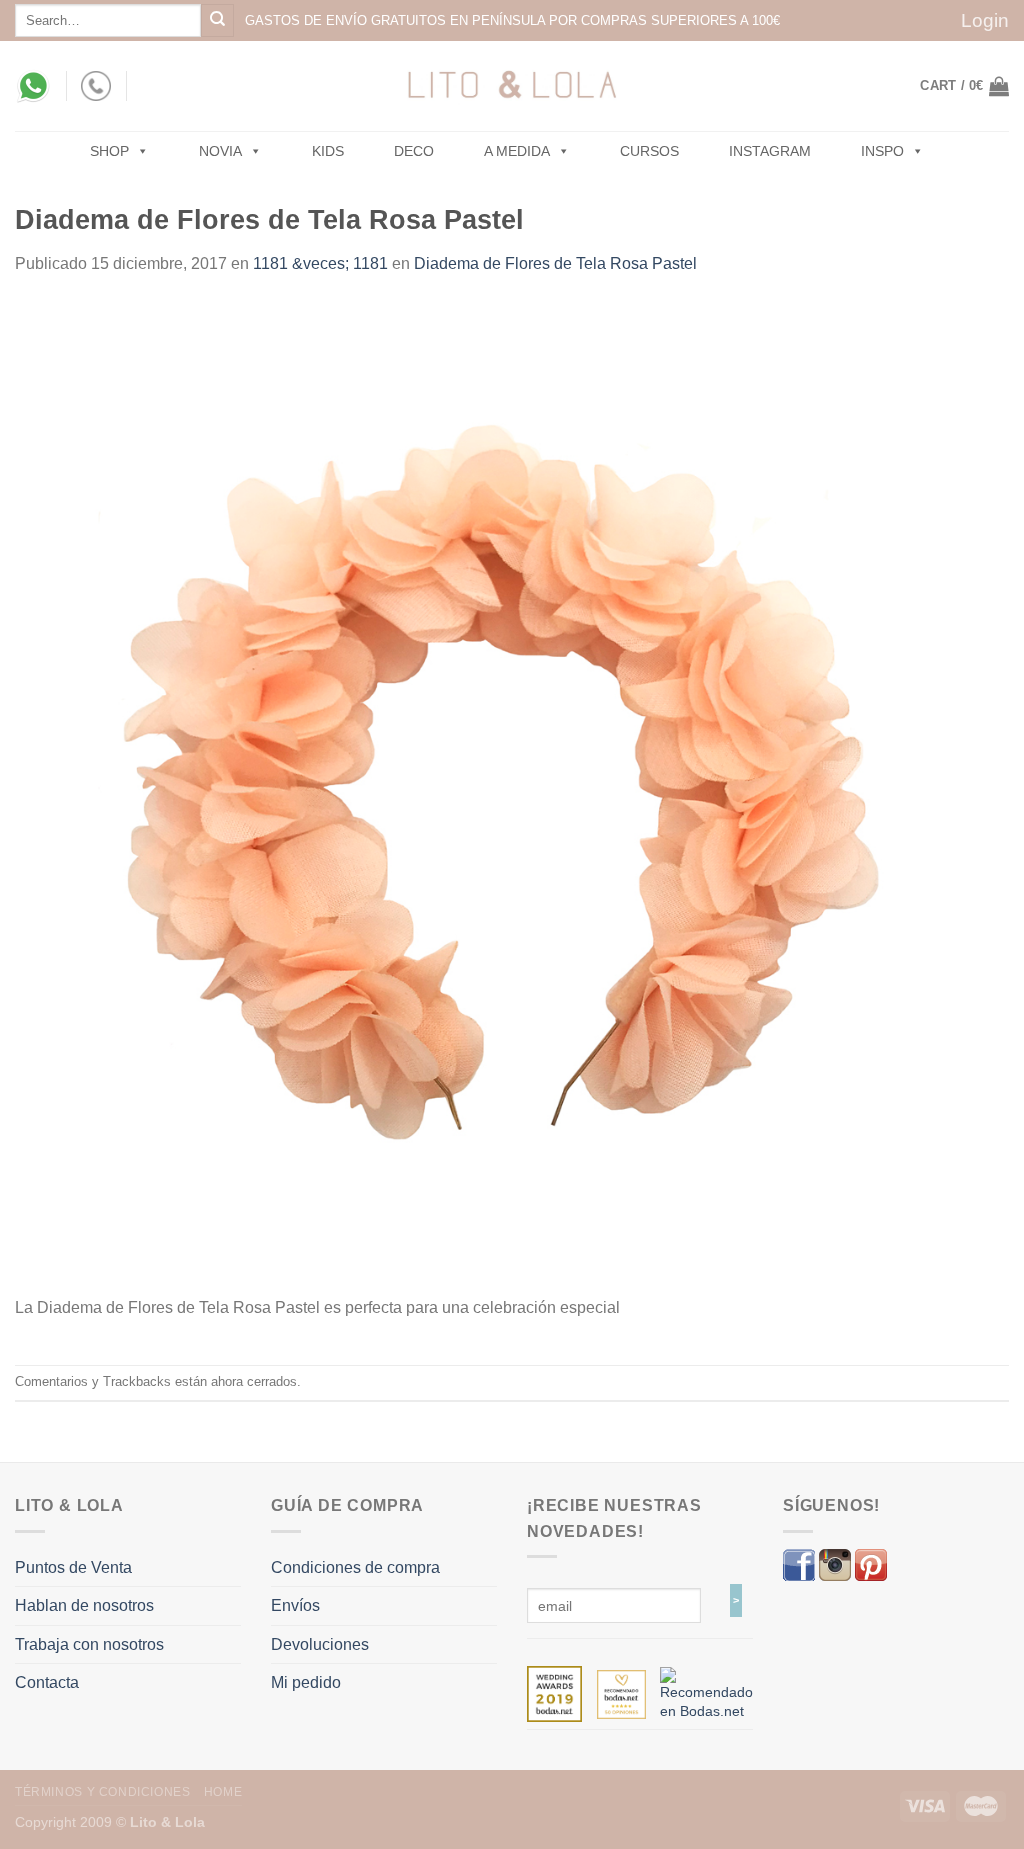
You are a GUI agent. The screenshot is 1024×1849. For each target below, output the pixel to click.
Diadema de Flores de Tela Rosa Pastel (555, 263)
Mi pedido (306, 1682)
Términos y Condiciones (102, 1792)
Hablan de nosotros (84, 1605)
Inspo (882, 151)
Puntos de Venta (73, 1567)
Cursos (649, 151)
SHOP (109, 151)
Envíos (295, 1605)
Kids (328, 151)
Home (223, 1792)
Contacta (47, 1682)
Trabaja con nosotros (89, 1644)
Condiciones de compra (355, 1567)
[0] (554, 1693)
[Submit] (217, 20)
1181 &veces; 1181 (320, 263)
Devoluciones (320, 1644)
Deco (414, 151)
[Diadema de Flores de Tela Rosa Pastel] (512, 796)
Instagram (770, 151)
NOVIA (220, 151)
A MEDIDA (517, 151)
